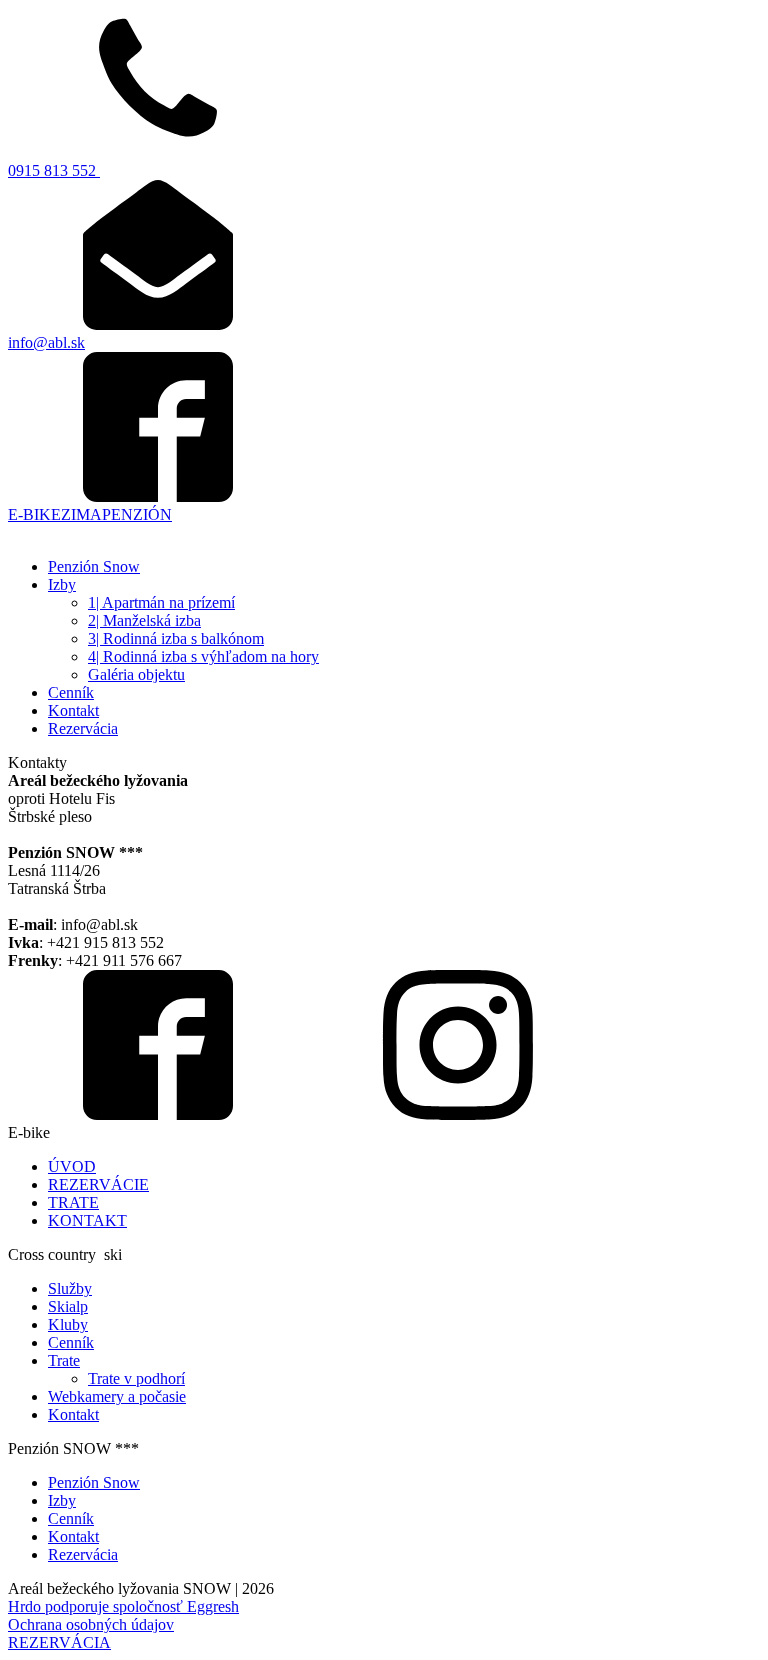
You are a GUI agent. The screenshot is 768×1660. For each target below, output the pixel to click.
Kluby (68, 1324)
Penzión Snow (94, 566)
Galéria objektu (136, 674)
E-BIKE (34, 514)
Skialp (68, 1306)
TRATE (73, 1202)
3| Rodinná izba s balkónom (176, 638)
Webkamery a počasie (117, 1396)
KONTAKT (87, 1220)
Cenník (71, 692)
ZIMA (81, 514)
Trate (64, 1360)
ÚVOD (72, 1166)
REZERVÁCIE (98, 1184)
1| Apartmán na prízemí (161, 602)
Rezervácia (83, 728)
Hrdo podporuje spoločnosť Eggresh (123, 1606)
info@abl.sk (46, 342)
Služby (70, 1288)
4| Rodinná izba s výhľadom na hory (203, 656)
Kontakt (73, 710)
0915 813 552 (54, 170)
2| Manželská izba (144, 620)
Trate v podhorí (136, 1378)
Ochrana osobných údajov (91, 1624)
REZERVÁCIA (59, 1642)
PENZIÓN (137, 514)
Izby (62, 584)
